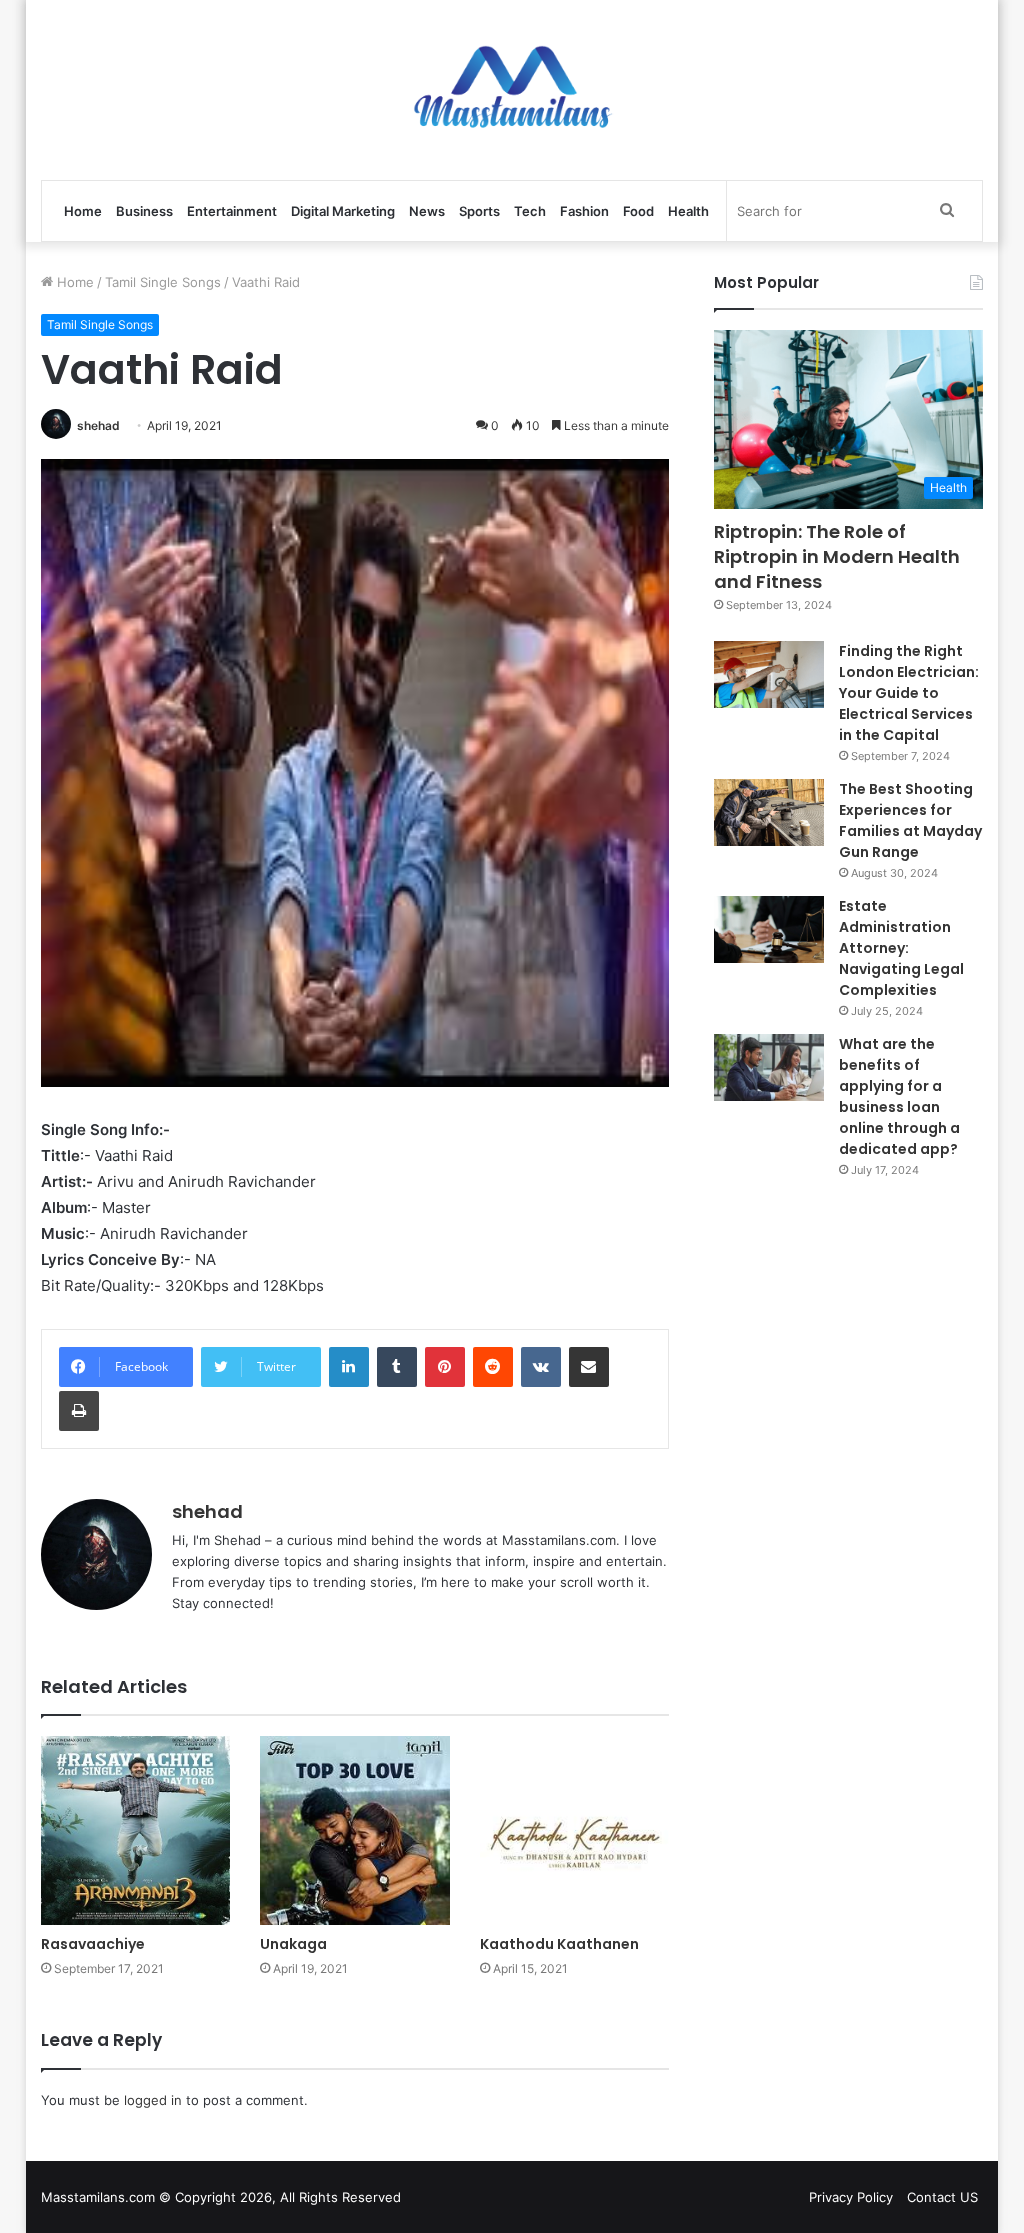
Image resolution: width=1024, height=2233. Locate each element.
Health (688, 211)
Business (144, 211)
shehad (98, 425)
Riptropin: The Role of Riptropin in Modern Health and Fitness (837, 556)
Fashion (584, 211)
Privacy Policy (851, 2197)
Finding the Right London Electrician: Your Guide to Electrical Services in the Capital (909, 693)
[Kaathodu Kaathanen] (575, 1831)
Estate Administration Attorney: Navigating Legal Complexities (901, 948)
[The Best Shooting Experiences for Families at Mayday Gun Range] (769, 813)
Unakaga (293, 1944)
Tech (530, 211)
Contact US (942, 2197)
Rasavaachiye (93, 1944)
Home (83, 211)
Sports (479, 211)
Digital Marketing (343, 211)
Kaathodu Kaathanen (559, 1944)
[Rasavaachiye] (136, 1831)
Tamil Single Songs (163, 282)
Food (638, 211)
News (427, 211)
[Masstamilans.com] (512, 90)
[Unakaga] (355, 1831)
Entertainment (232, 211)
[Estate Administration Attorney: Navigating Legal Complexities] (769, 930)
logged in (153, 2100)
